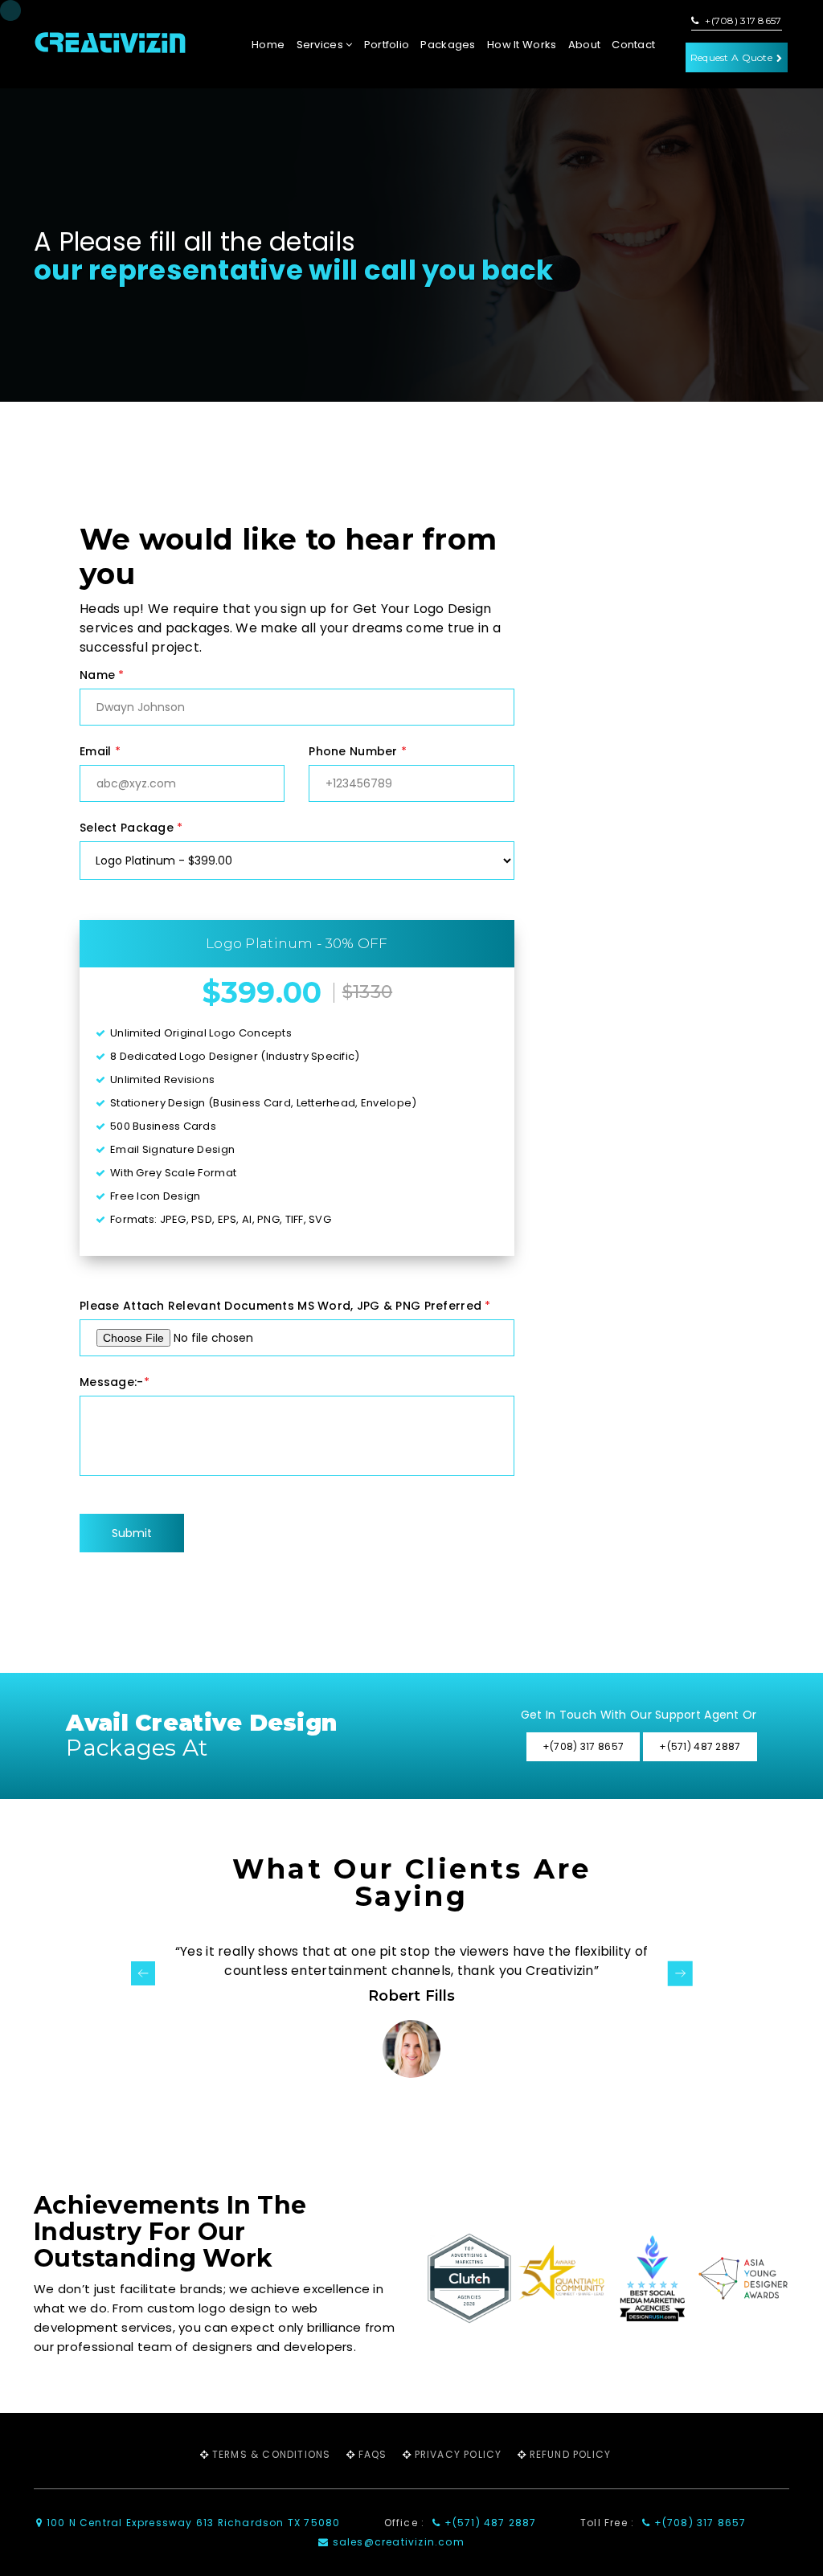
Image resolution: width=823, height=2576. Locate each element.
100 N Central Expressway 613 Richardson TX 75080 (192, 2523)
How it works (522, 45)
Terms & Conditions (272, 2454)
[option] (412, 2010)
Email (100, 751)
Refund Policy (571, 2454)
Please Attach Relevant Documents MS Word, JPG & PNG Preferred (285, 1306)
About (584, 45)
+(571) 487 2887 (489, 2523)
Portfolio (387, 45)
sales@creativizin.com (396, 2542)
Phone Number (358, 751)
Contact (633, 45)
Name (102, 675)
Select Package (131, 828)
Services (321, 45)
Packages (448, 45)
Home (268, 45)
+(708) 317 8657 (742, 21)
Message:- (115, 1382)
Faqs (373, 2454)
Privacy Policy (459, 2454)
